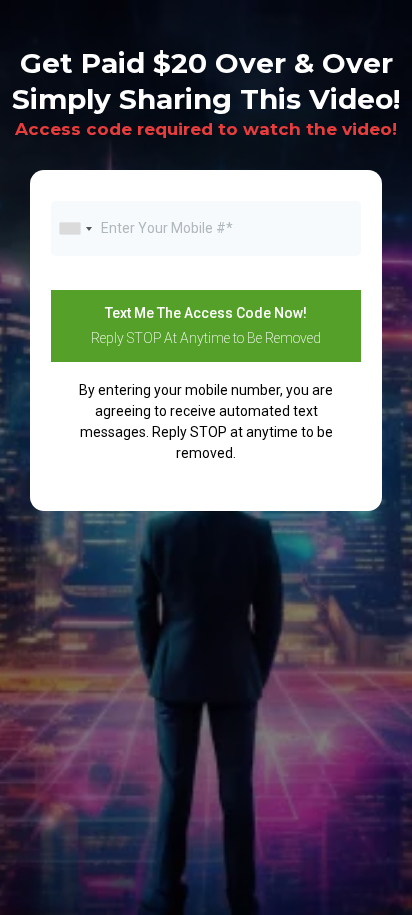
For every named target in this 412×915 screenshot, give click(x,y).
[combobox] (75, 228)
